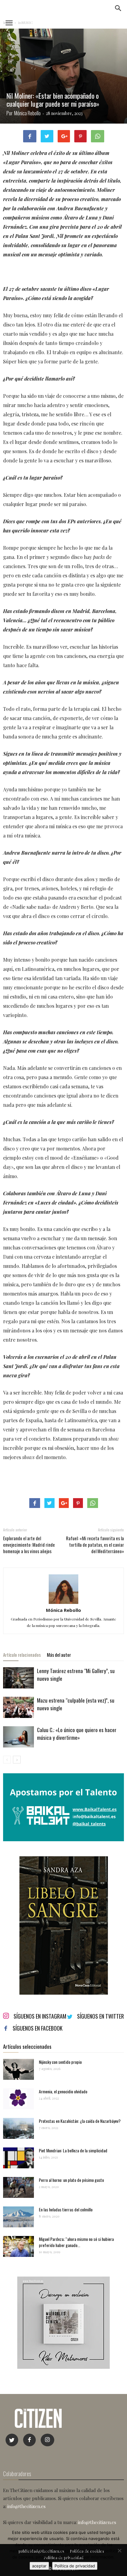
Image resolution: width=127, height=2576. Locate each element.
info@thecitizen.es (27, 2506)
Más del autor (59, 1655)
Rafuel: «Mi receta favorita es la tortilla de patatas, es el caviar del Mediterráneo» (95, 1545)
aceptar (39, 2566)
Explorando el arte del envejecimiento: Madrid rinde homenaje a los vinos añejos (29, 1545)
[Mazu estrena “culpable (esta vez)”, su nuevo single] (18, 1707)
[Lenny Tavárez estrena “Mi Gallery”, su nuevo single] (18, 1678)
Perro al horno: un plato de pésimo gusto (71, 2180)
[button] (118, 8)
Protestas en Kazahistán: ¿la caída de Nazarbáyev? (80, 2121)
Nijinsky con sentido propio (60, 2062)
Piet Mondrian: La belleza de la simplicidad (73, 2150)
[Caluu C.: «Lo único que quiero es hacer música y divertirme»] (18, 1737)
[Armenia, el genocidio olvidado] (18, 2099)
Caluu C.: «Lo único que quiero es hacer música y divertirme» (77, 1734)
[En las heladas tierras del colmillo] (18, 2217)
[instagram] (47, 2440)
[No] (119, 2550)
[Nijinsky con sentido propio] (18, 2070)
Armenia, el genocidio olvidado (63, 2091)
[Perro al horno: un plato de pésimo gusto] (18, 2188)
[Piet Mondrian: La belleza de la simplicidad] (18, 2158)
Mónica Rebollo (27, 113)
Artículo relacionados (22, 1655)
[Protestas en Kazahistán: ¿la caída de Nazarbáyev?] (18, 2129)
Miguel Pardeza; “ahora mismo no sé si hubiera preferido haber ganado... (76, 2242)
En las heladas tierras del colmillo (66, 2209)
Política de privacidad (75, 2566)
